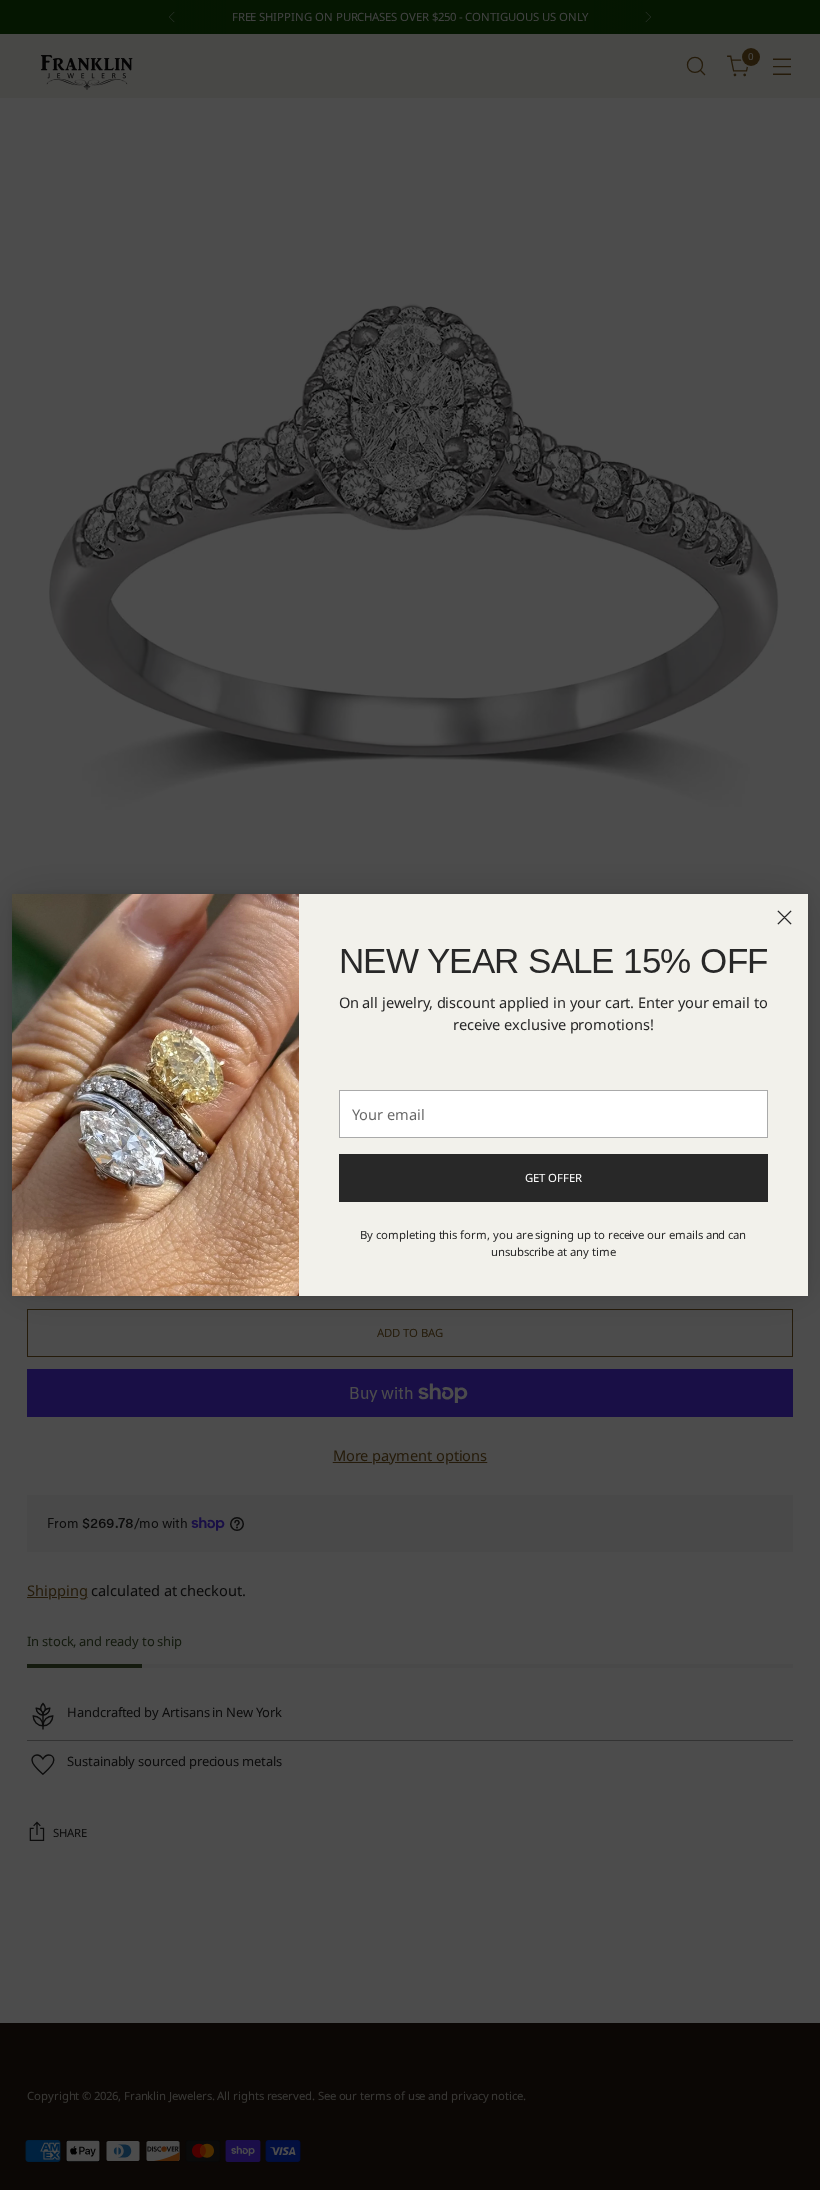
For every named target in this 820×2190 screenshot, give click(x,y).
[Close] (784, 917)
